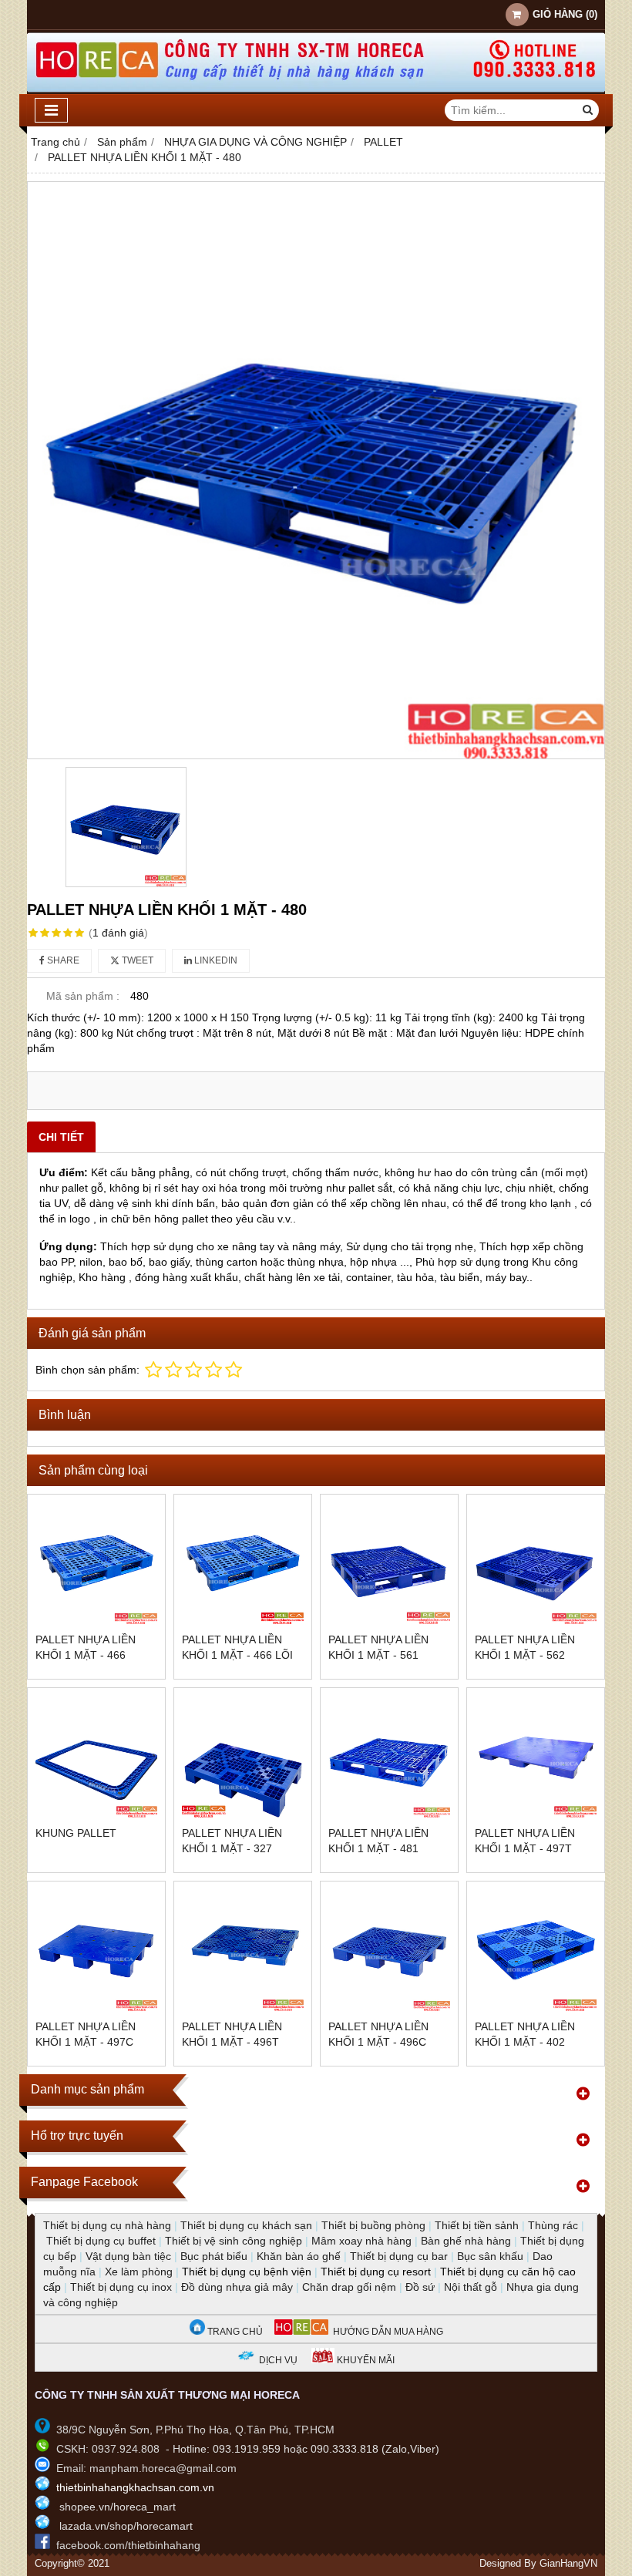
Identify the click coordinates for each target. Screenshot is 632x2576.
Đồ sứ (420, 2287)
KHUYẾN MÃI (365, 2360)
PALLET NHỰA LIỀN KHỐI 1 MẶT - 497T (525, 1841)
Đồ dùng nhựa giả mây (237, 2287)
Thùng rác (553, 2225)
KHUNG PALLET (76, 1833)
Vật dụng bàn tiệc (128, 2256)
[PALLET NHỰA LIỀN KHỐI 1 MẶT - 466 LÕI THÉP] (243, 1563)
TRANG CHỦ (234, 2332)
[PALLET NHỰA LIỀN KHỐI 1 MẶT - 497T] (536, 1757)
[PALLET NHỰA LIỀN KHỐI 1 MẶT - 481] (389, 1757)
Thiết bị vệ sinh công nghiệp (234, 2241)
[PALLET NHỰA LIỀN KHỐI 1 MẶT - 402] (536, 1950)
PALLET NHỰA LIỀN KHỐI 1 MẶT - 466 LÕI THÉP (237, 1655)
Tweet (136, 960)
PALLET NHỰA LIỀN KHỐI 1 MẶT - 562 (525, 1647)
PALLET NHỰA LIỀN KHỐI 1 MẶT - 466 (86, 1647)
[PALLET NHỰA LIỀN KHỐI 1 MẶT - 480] (316, 470)
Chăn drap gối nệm (349, 2287)
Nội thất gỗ (471, 2287)
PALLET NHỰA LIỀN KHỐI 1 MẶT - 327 (232, 1841)
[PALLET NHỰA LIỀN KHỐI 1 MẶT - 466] (96, 1563)
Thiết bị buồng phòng (373, 2225)
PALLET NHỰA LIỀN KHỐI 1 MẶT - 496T (232, 2034)
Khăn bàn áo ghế (299, 2256)
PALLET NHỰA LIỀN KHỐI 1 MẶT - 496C (378, 2034)
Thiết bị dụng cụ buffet (101, 2241)
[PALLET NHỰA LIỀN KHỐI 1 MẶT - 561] (389, 1563)
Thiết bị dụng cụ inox (121, 2287)
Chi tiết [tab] (61, 1137)
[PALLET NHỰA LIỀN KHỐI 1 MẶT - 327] (243, 1757)
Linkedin (215, 960)
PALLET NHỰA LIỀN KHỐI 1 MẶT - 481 (378, 1841)
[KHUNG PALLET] (96, 1757)
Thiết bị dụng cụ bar (399, 2256)
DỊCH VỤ (278, 2360)
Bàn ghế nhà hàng (466, 2241)
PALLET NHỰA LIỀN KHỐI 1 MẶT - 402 (525, 2034)
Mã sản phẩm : (83, 996)
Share (62, 960)
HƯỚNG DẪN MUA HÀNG (386, 2332)
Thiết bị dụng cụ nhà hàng (107, 2225)
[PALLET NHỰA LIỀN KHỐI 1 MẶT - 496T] (243, 1950)
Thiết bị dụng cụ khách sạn (246, 2225)
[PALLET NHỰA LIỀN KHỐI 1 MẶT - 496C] (389, 1950)
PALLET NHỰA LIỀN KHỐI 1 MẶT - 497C (86, 2034)
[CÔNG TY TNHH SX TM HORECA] (316, 90)
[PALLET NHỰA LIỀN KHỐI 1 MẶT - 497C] (96, 1950)
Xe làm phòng (139, 2272)
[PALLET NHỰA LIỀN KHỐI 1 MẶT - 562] (536, 1563)
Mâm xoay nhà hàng (361, 2241)
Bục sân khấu (490, 2256)
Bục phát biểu (214, 2256)
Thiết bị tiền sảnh (477, 2225)
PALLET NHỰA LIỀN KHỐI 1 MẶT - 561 (378, 1647)
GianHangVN (568, 2564)
